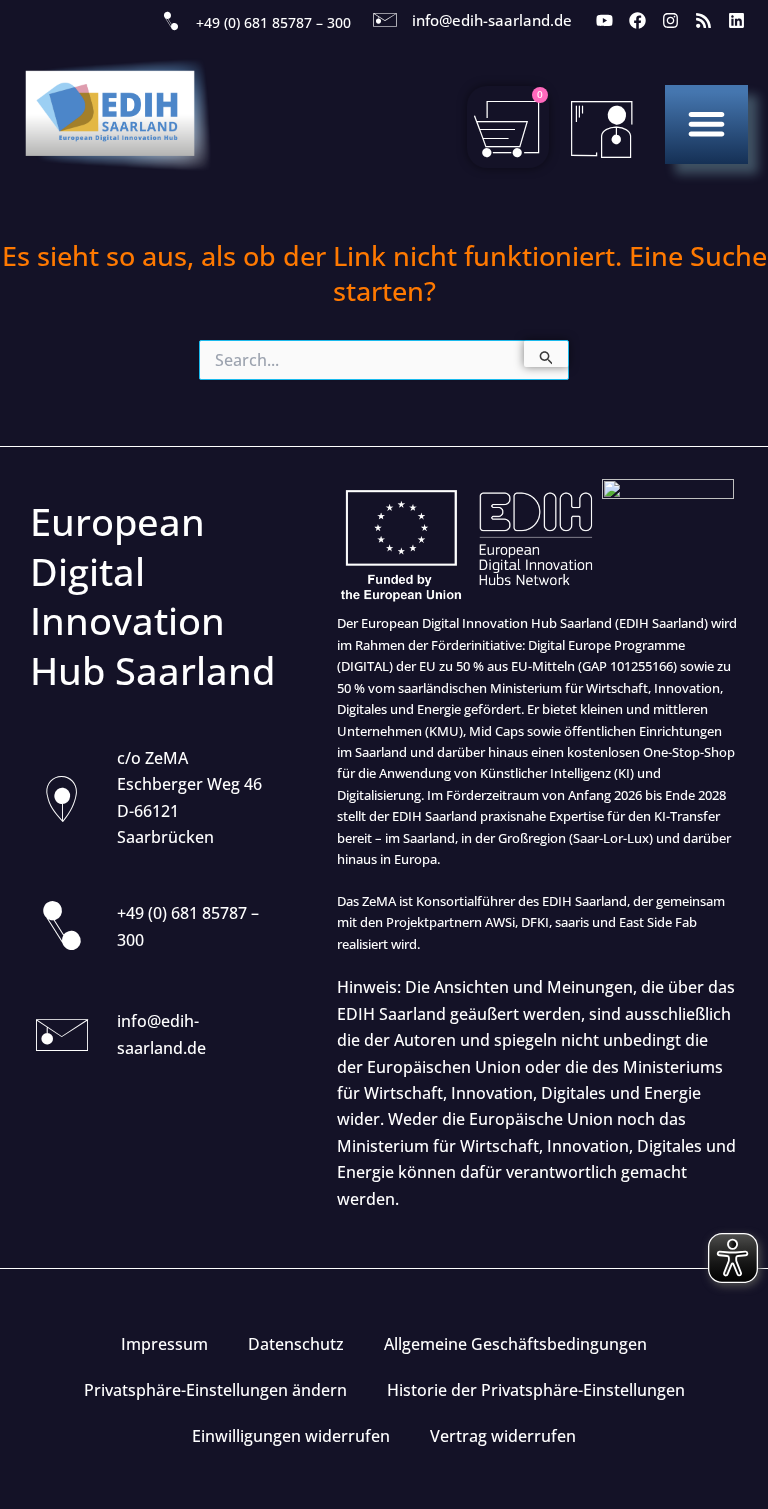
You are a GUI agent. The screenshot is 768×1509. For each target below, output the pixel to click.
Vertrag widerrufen (503, 1436)
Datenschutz (296, 1344)
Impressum (164, 1344)
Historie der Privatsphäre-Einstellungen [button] (536, 1390)
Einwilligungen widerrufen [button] (291, 1436)
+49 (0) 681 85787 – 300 (273, 22)
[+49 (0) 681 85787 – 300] (171, 22)
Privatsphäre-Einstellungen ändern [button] (215, 1390)
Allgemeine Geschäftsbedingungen (515, 1344)
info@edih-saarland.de (492, 20)
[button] (706, 123)
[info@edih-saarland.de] (385, 20)
